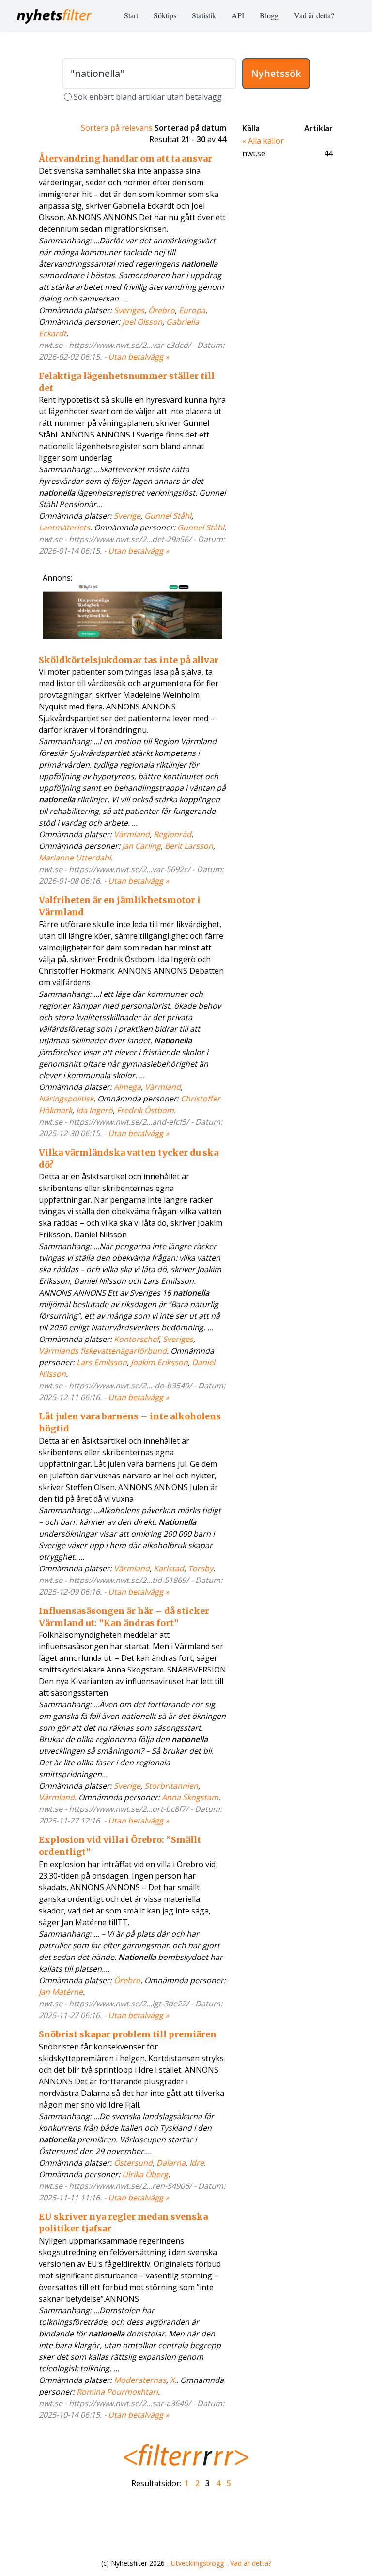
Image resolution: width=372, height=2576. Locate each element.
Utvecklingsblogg (197, 2563)
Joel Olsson (142, 322)
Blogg (269, 15)
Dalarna (171, 2163)
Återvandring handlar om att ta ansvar (125, 158)
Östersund (133, 2163)
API (238, 15)
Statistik (204, 15)
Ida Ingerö (94, 1110)
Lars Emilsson (102, 1362)
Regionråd (172, 834)
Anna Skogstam (190, 1797)
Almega (127, 1087)
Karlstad (169, 1568)
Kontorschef (136, 1339)
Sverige (127, 516)
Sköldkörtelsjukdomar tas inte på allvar (129, 660)
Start (131, 15)
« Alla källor (263, 141)
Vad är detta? (314, 15)
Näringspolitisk (66, 1099)
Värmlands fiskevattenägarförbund (103, 1351)
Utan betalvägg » (139, 357)
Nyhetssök (276, 73)
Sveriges (129, 310)
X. (173, 2380)
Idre (197, 2163)
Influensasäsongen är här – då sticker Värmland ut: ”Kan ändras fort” (124, 1617)
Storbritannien (171, 1786)
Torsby (201, 1568)
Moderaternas (140, 2380)
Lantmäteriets (64, 527)
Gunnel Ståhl (168, 516)
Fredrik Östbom (145, 1110)
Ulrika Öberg (145, 2174)
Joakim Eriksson (159, 1362)
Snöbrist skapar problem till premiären (128, 2034)
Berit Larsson (189, 846)
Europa (192, 310)
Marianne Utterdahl (75, 858)
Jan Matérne (61, 1992)
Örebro (162, 310)
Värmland (132, 834)
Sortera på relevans (117, 128)
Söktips (165, 15)
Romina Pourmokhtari (117, 2392)
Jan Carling (141, 846)
